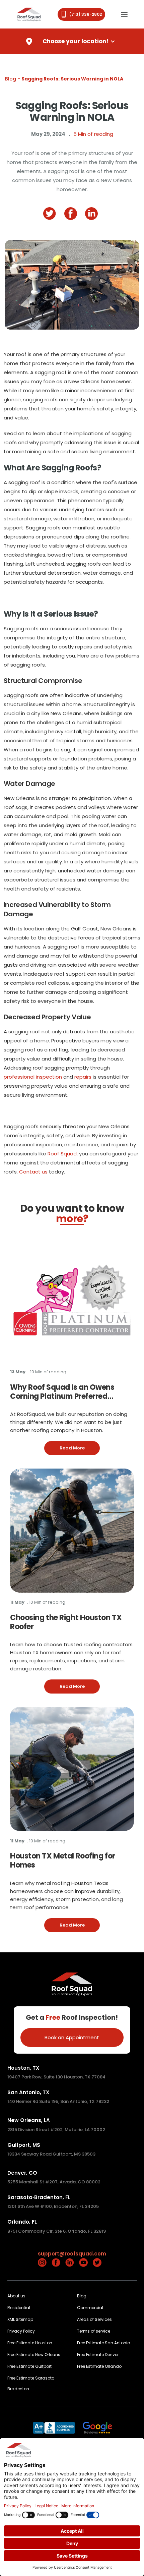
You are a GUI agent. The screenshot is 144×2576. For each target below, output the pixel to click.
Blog (82, 2296)
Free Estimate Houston (30, 2343)
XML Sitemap (20, 2319)
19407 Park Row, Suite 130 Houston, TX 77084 (56, 2077)
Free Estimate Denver (98, 2355)
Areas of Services (94, 2319)
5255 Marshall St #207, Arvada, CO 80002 (54, 2182)
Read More (80, 1448)
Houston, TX (23, 2068)
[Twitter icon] (97, 2263)
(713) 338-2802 (86, 14)
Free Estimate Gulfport (29, 2366)
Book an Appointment (72, 2037)
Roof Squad (62, 1154)
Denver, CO (22, 2173)
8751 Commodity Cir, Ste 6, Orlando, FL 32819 (57, 2231)
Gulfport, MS (24, 2145)
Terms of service (94, 2331)
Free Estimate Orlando (99, 2366)
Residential (19, 2308)
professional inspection (33, 1077)
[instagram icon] (42, 2263)
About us (16, 2296)
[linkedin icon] (93, 214)
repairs (83, 1077)
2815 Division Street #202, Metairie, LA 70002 (56, 2130)
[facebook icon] (72, 214)
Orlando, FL (22, 2222)
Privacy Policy (21, 2331)
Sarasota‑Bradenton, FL (39, 2197)
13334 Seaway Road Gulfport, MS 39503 (51, 2154)
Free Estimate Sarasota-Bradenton (32, 2383)
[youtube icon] (83, 2263)
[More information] (72, 1300)
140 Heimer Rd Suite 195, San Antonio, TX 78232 (58, 2101)
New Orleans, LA (29, 2120)
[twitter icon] (51, 214)
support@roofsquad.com (72, 2254)
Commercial (90, 2308)
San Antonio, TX (28, 2092)
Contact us (33, 1172)
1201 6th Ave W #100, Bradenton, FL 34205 (53, 2206)
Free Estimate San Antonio (103, 2343)
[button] (124, 14)
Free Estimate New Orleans (34, 2355)
